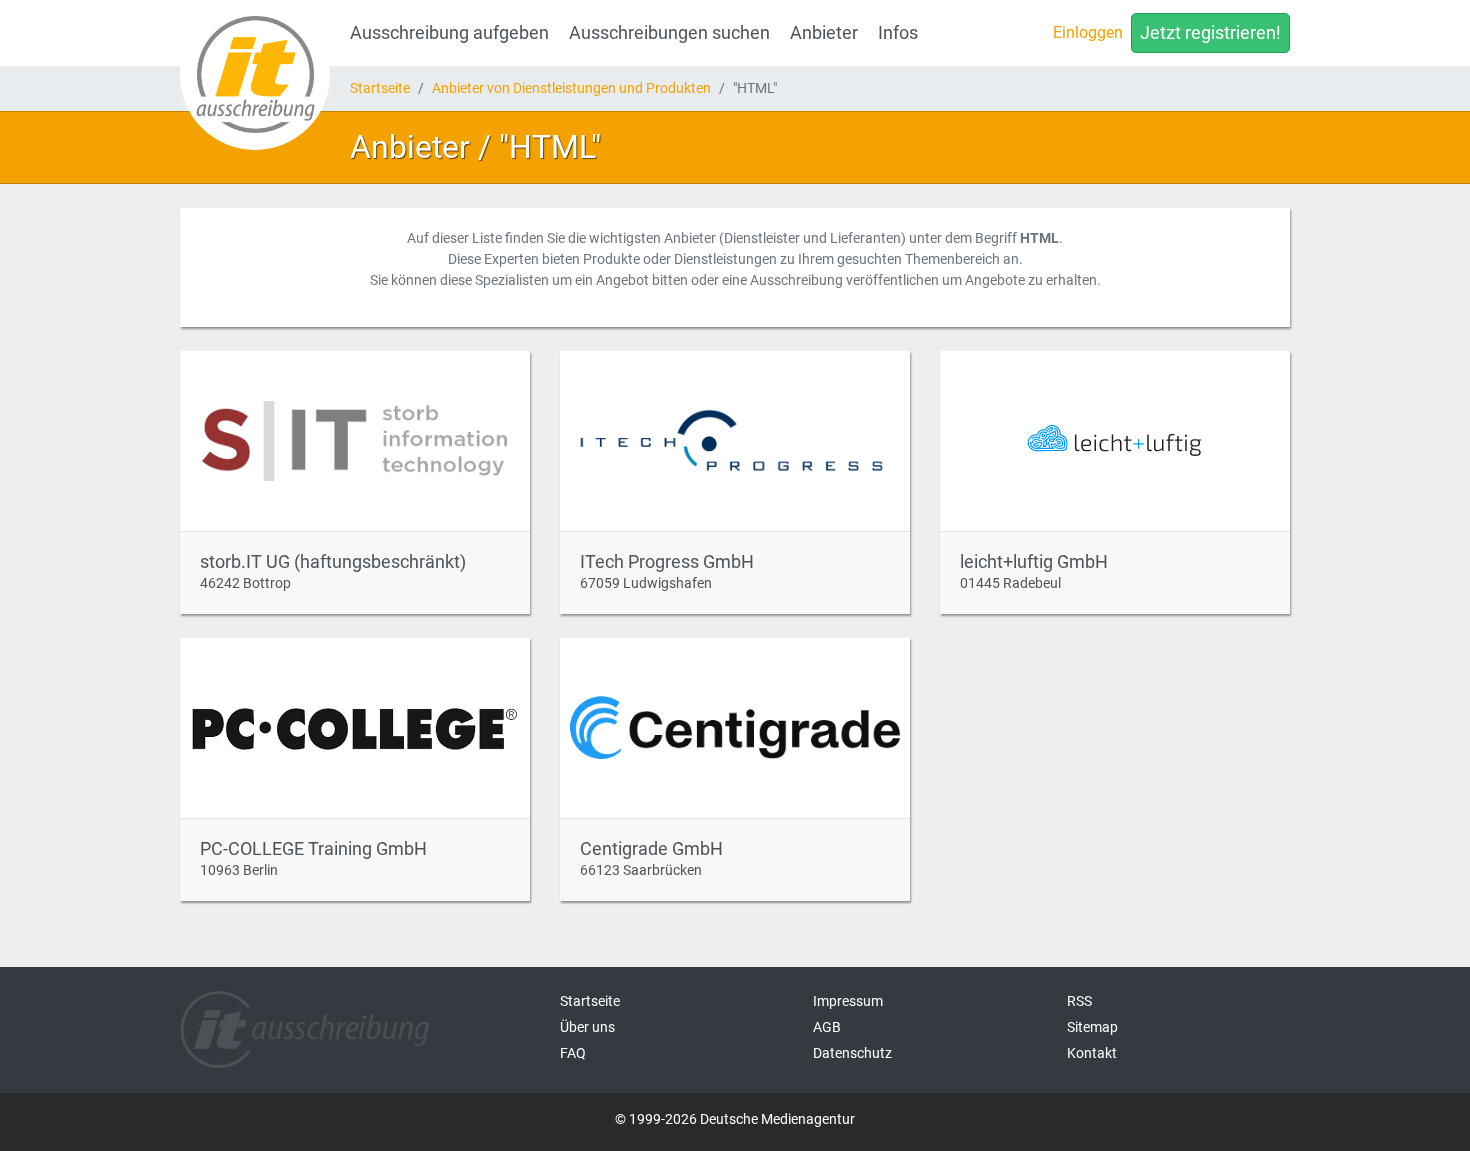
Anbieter (824, 33)
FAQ (573, 1053)
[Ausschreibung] (255, 75)
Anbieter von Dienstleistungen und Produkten (571, 88)
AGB (827, 1027)
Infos (898, 33)
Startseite (380, 88)
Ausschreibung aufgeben (449, 33)
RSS (1079, 1001)
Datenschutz (852, 1053)
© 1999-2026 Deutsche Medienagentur (735, 1119)
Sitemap (1092, 1027)
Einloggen (1088, 32)
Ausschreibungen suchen (669, 33)
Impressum (848, 1001)
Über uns (587, 1027)
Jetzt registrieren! (1210, 33)
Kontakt (1092, 1053)
